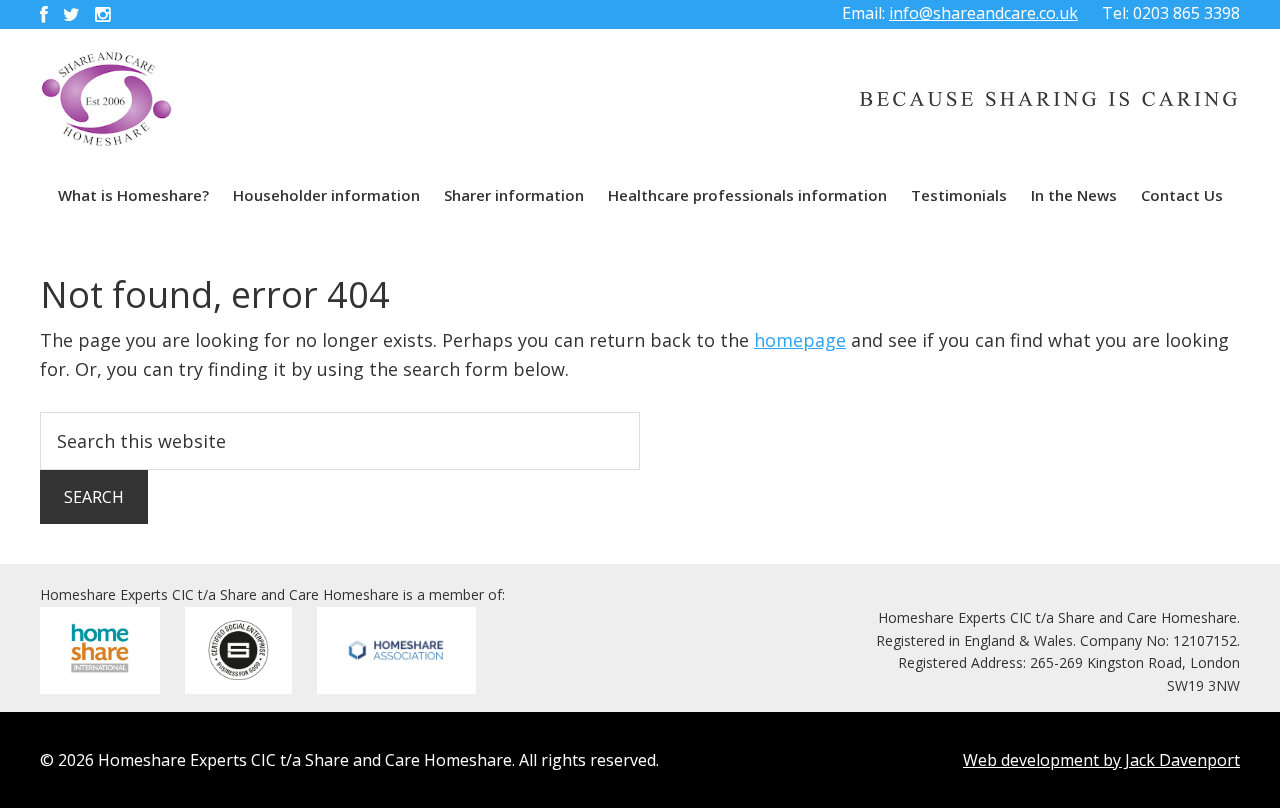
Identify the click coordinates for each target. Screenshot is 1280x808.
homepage (800, 340)
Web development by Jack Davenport (1101, 760)
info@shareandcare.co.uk (983, 13)
